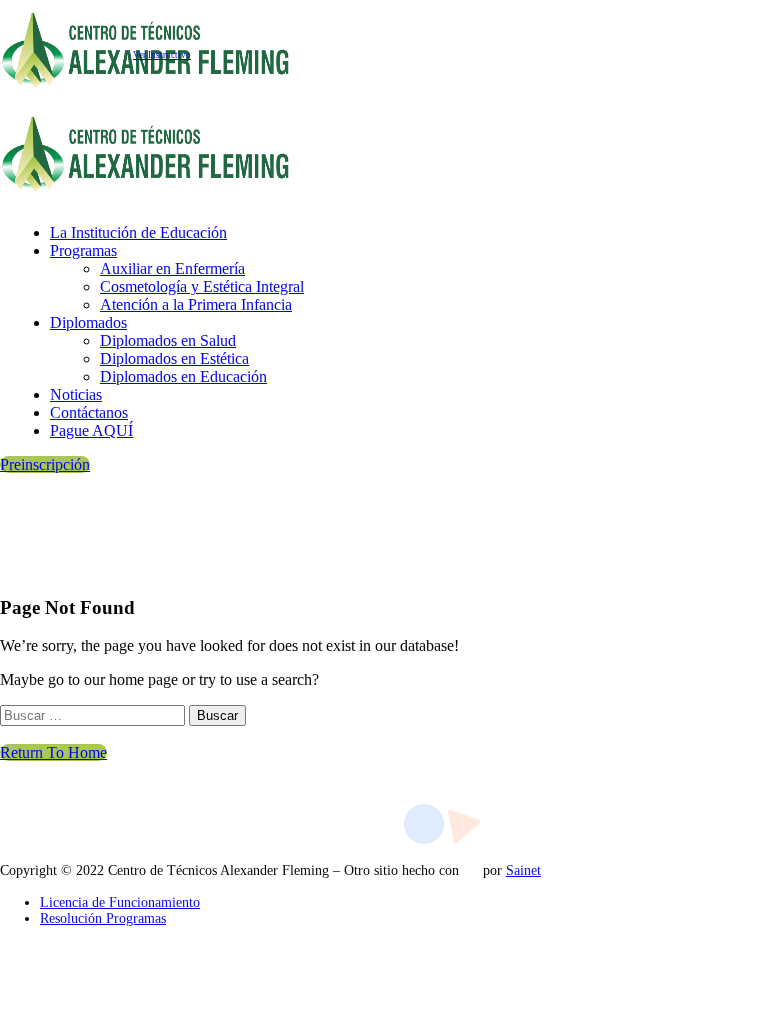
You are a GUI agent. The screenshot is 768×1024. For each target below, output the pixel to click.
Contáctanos (89, 412)
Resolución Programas (103, 918)
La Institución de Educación (138, 232)
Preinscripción (45, 464)
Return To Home (53, 752)
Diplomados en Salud (168, 340)
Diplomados (88, 322)
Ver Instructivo (162, 55)
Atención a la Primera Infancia (196, 304)
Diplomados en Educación (183, 376)
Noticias (76, 394)
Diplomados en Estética (174, 358)
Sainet (523, 870)
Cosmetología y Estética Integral (202, 286)
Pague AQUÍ (91, 430)
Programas (83, 250)
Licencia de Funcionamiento (120, 902)
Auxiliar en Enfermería (172, 268)
